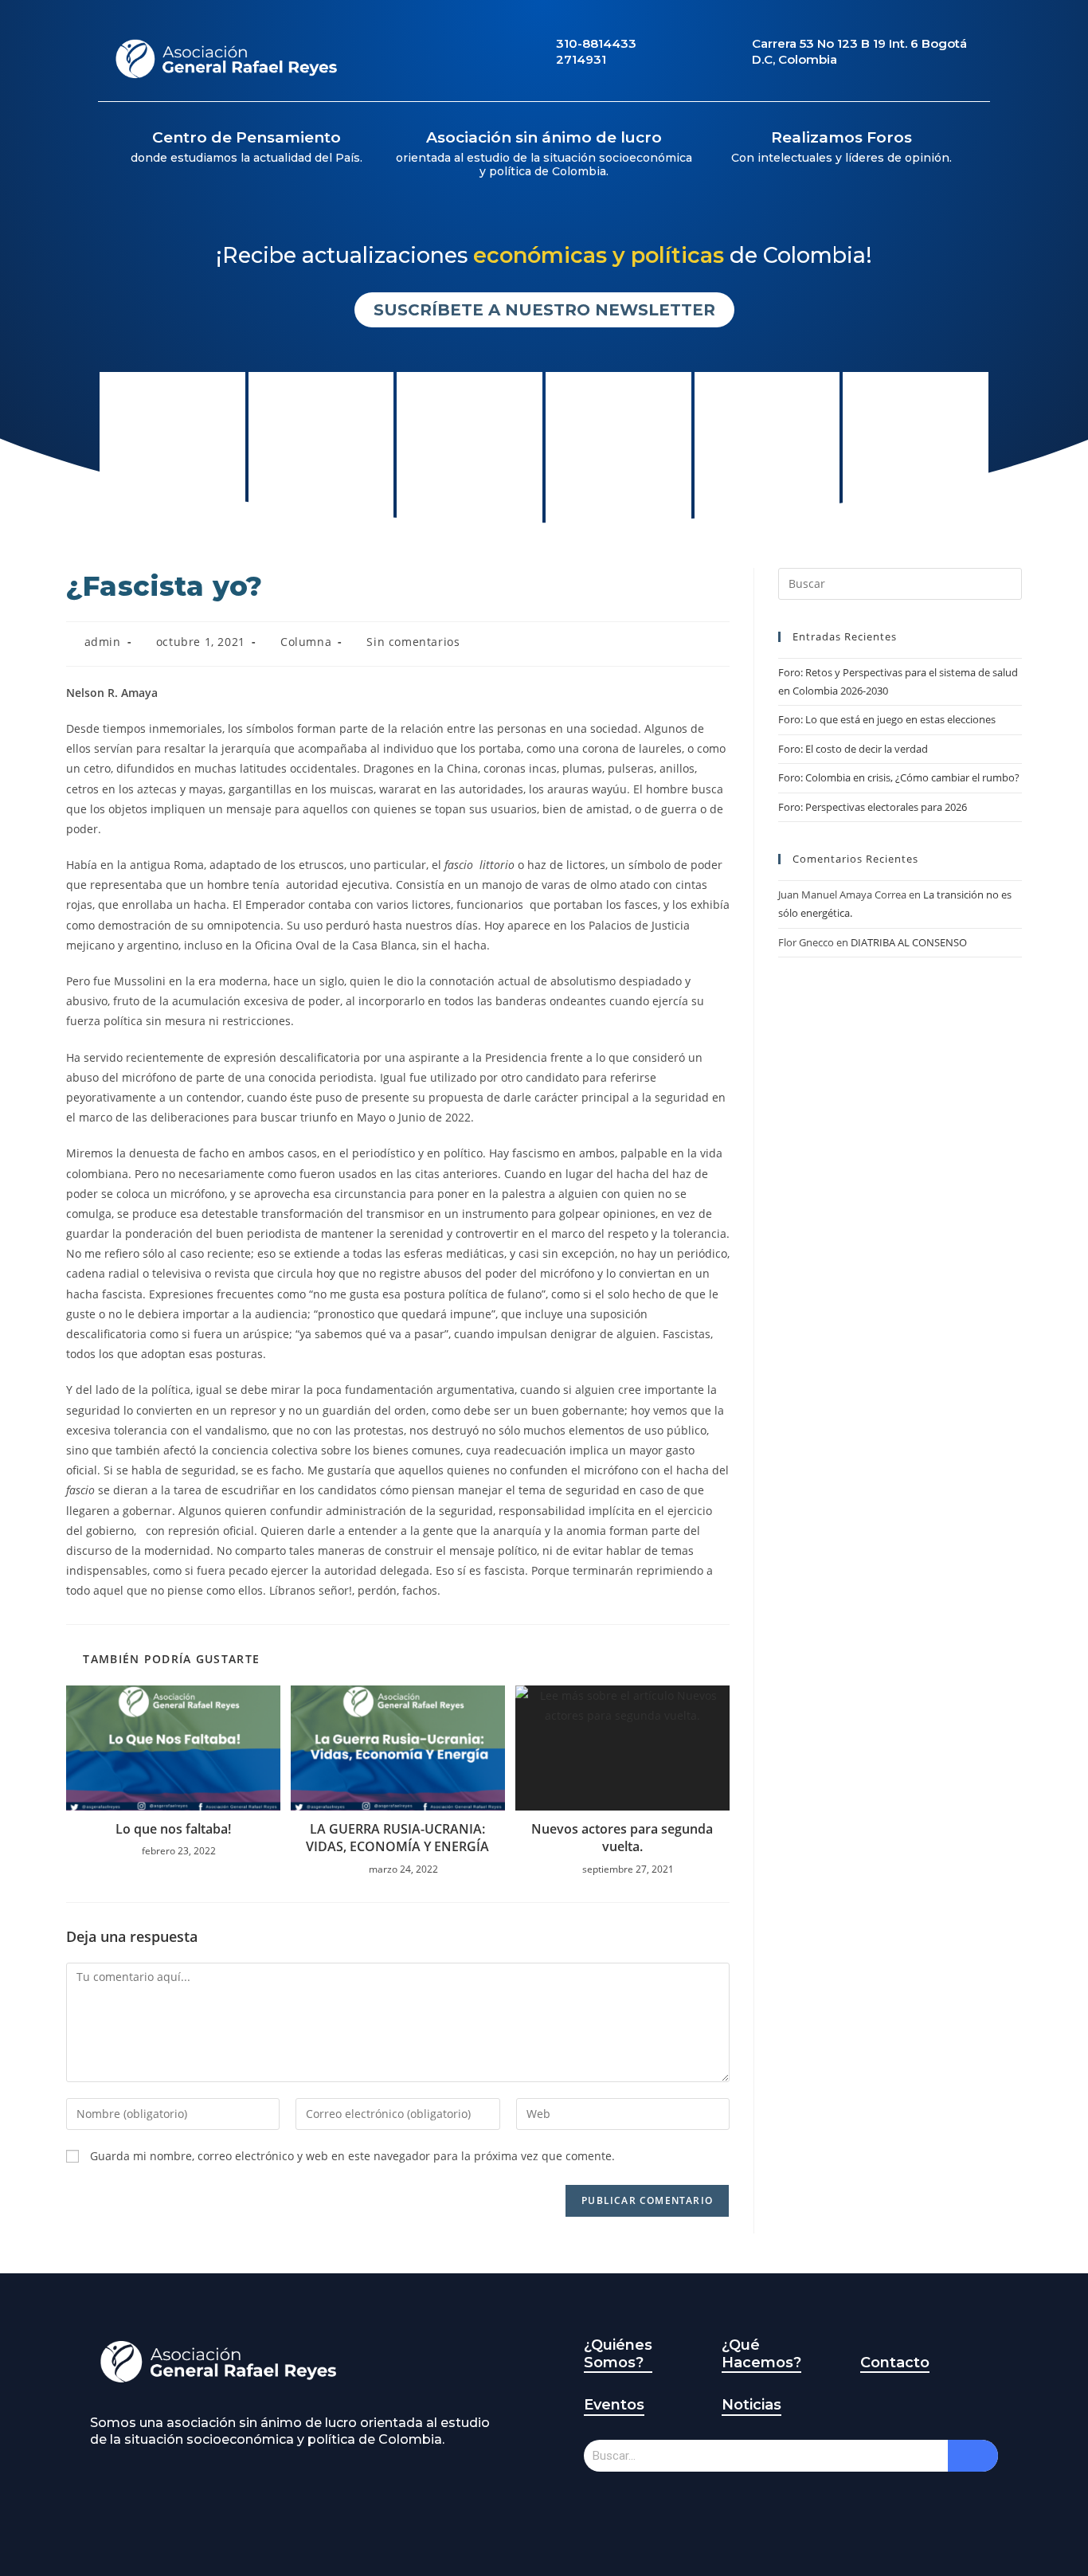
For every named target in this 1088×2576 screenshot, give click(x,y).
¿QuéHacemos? (761, 2354)
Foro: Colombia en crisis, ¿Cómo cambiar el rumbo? (899, 777)
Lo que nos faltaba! (173, 1829)
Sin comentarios (413, 642)
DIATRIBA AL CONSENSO (909, 942)
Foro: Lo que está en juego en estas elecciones (887, 719)
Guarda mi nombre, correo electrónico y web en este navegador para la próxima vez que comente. (352, 2156)
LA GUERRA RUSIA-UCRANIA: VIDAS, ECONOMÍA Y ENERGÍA (397, 1838)
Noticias (751, 2405)
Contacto (895, 2363)
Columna (306, 642)
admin (103, 642)
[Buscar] (973, 2456)
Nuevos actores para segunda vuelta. (622, 1838)
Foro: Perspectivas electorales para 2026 (873, 807)
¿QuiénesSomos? (618, 2354)
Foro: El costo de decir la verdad (853, 749)
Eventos (614, 2405)
